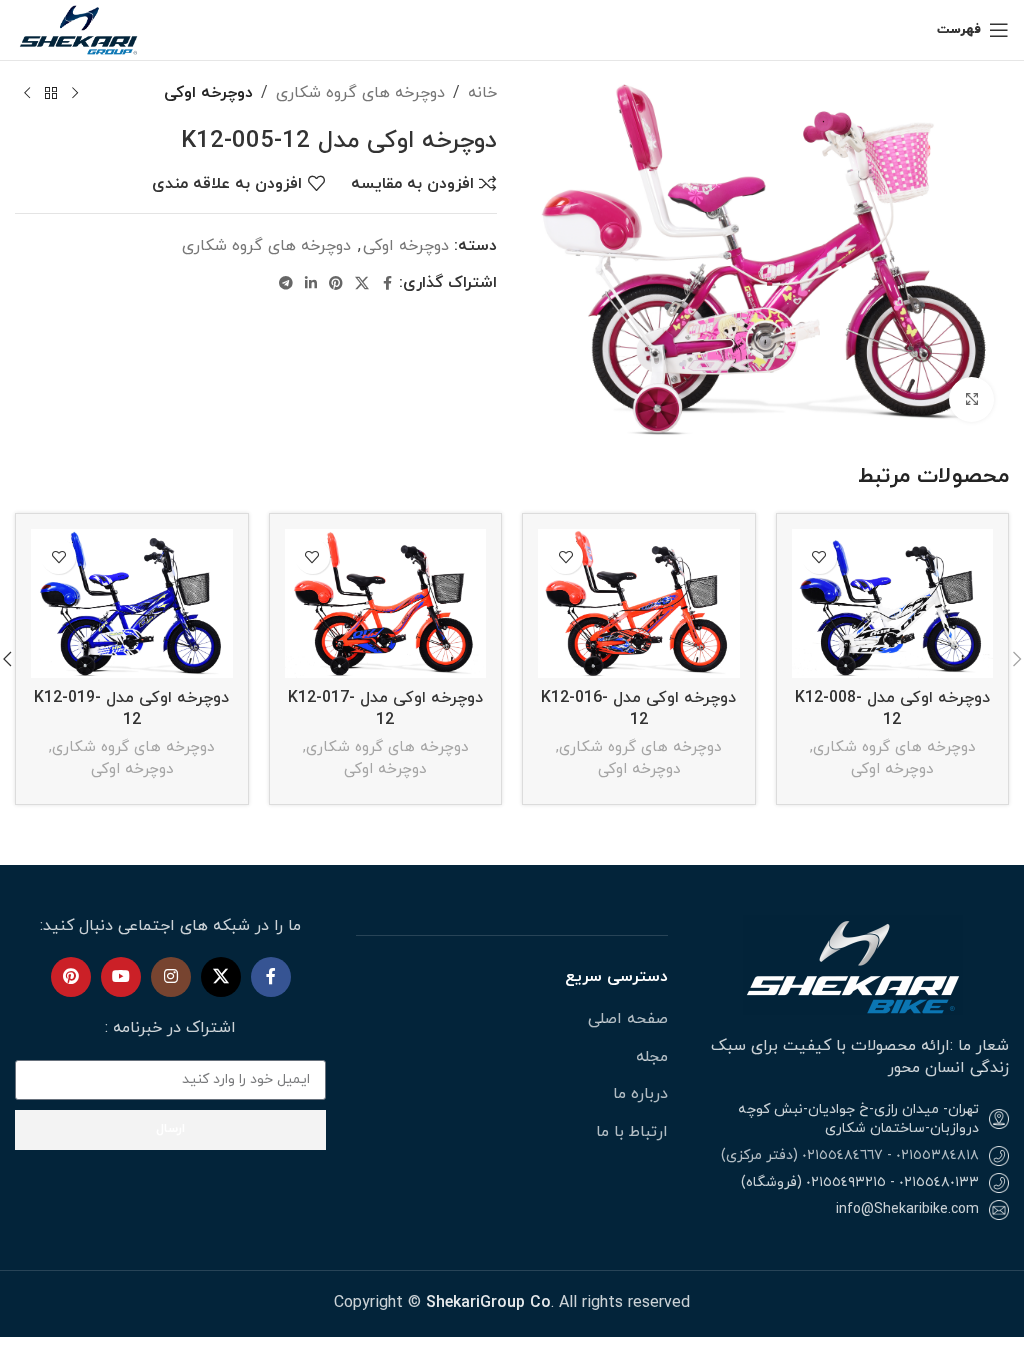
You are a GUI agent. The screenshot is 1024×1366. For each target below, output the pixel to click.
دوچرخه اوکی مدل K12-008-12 (892, 709)
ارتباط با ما (632, 1132)
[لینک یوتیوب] (121, 977)
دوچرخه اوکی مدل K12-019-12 (131, 709)
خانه (482, 93)
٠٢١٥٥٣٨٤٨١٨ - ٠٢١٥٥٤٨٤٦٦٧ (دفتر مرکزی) (850, 1155)
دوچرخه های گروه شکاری (360, 93)
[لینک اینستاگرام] (171, 977)
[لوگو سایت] (80, 29)
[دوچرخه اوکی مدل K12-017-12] (386, 603)
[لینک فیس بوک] (387, 284)
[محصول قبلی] (75, 94)
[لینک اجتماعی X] (362, 284)
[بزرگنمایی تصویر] (971, 399)
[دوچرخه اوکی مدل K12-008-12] (893, 603)
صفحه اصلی (628, 1019)
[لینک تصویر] (853, 964)
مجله (652, 1057)
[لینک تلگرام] (286, 284)
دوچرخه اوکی (208, 93)
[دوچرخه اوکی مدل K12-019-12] (132, 603)
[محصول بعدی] (27, 94)
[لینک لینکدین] (311, 284)
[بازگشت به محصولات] (51, 94)
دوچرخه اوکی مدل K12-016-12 (638, 709)
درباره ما (640, 1094)
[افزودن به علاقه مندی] (819, 556)
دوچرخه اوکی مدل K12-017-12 (385, 709)
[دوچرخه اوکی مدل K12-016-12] (639, 603)
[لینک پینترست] (336, 284)
